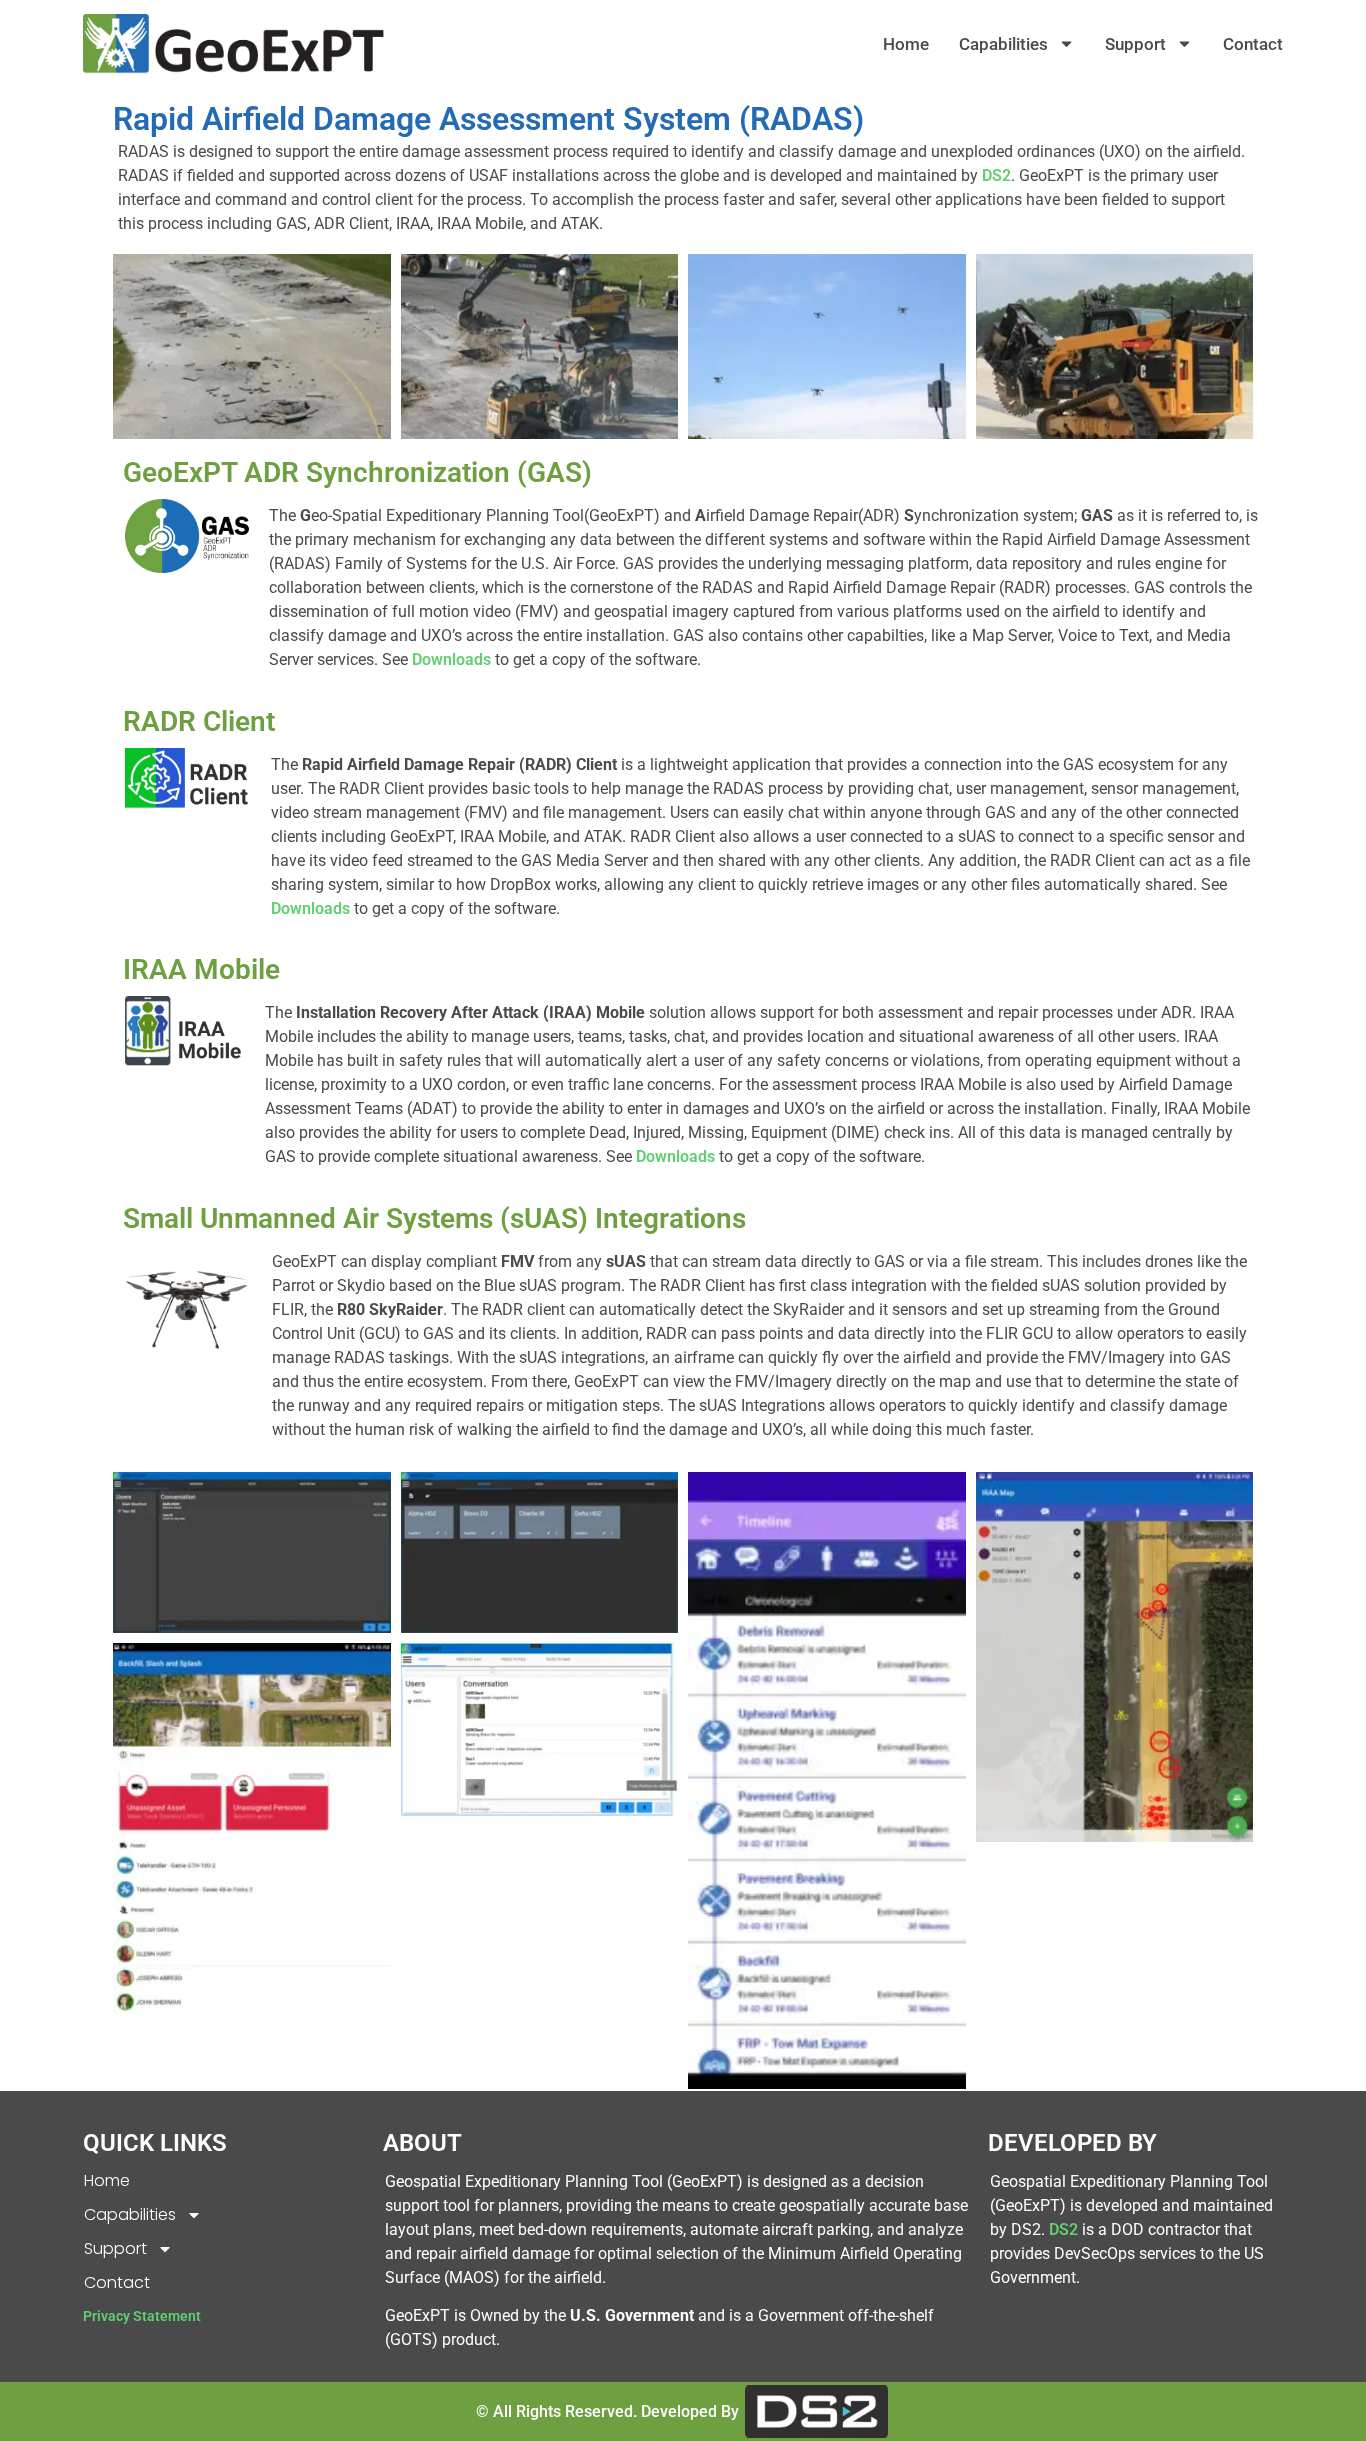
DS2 (996, 175)
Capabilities (1003, 44)
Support (1135, 44)
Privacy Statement (142, 2316)
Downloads (453, 659)
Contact (1253, 44)
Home (906, 44)
